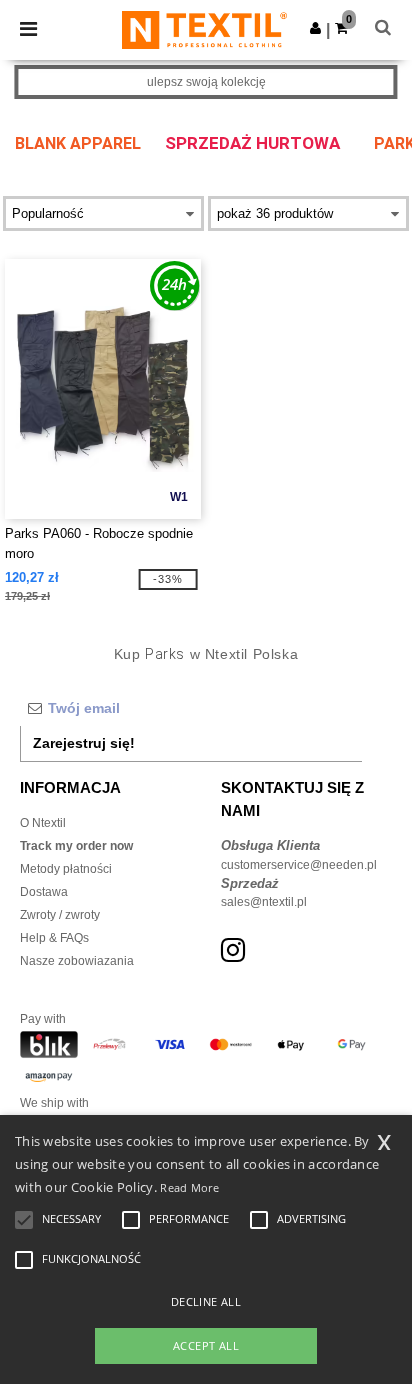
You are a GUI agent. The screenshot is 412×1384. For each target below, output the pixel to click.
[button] (315, 28)
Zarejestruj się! (84, 743)
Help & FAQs (54, 938)
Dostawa (44, 892)
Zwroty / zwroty (60, 915)
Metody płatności (66, 869)
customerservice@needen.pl (299, 865)
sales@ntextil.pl (264, 902)
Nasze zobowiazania (77, 961)
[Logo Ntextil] (204, 29)
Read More (189, 1187)
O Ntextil (43, 823)
